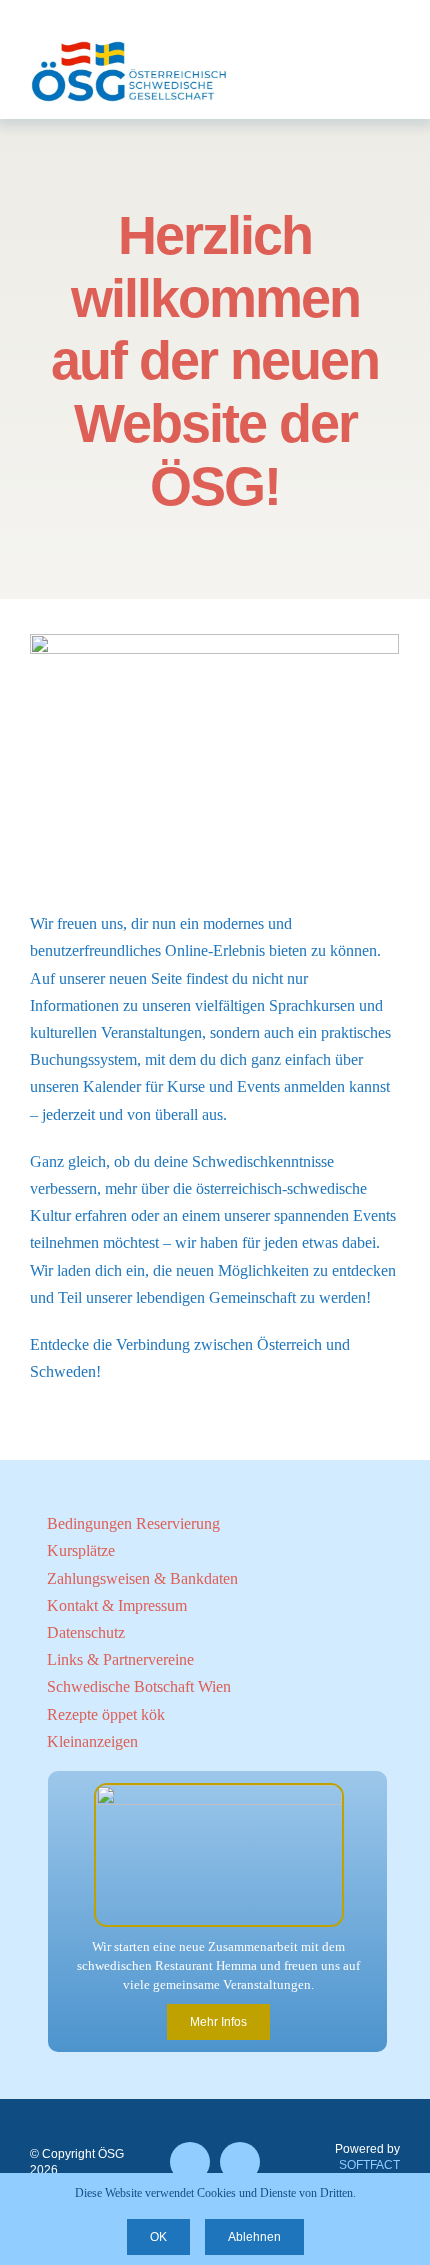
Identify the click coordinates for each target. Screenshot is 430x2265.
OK (158, 2237)
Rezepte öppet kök (106, 1714)
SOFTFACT (369, 2165)
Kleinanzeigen (92, 1741)
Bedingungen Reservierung (133, 1523)
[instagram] (240, 2162)
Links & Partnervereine (120, 1659)
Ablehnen (254, 2237)
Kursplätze (81, 1550)
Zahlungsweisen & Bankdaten (142, 1578)
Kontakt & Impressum (117, 1605)
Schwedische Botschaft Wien (139, 1686)
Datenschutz (86, 1632)
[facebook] (190, 2162)
